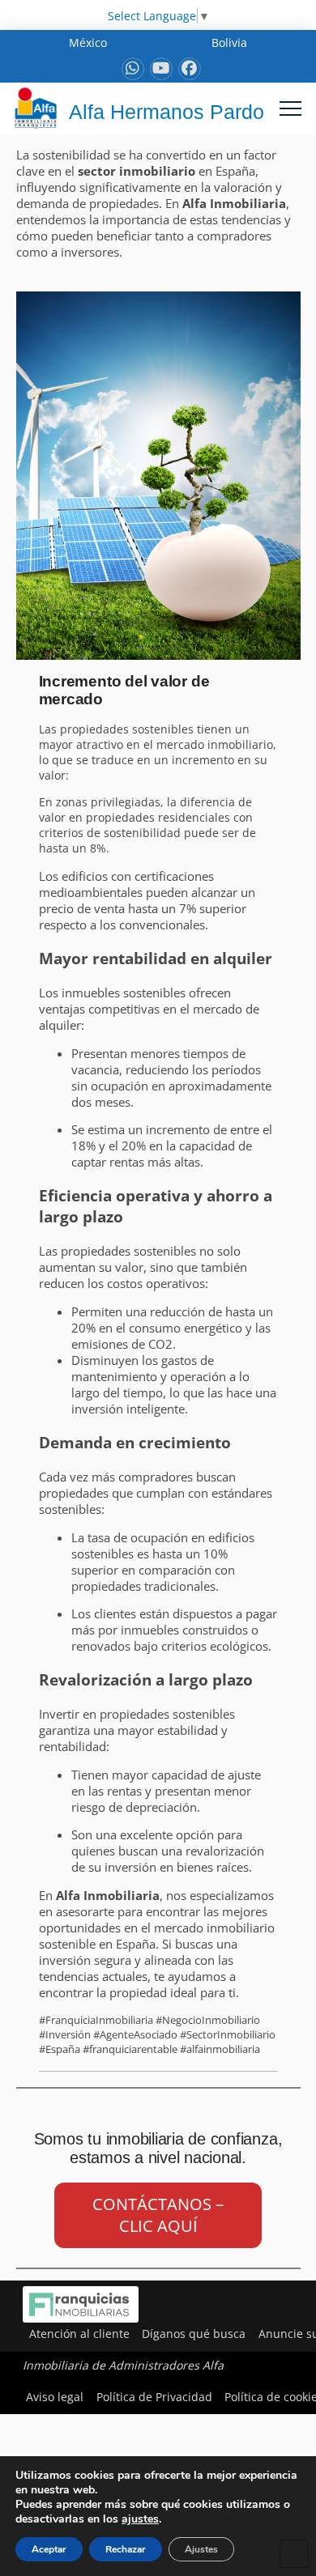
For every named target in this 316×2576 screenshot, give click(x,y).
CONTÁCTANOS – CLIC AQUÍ (158, 2215)
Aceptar (49, 2549)
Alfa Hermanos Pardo (167, 112)
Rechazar (126, 2549)
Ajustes (201, 2549)
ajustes (140, 2519)
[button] (290, 108)
